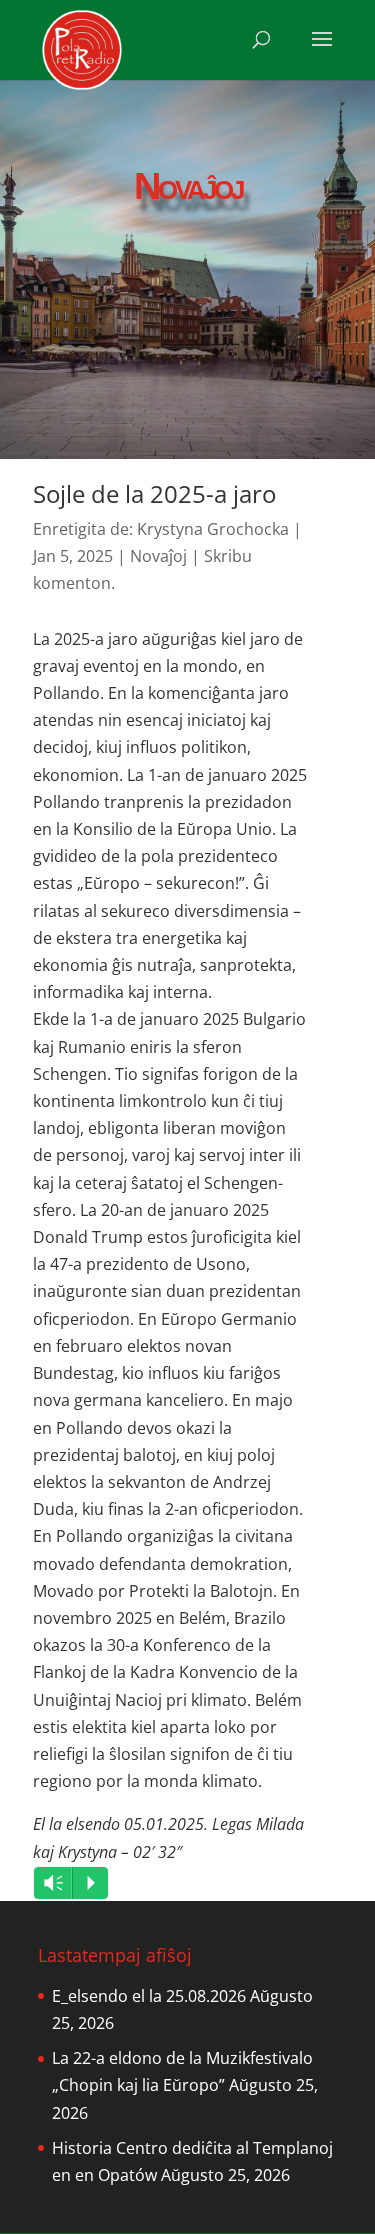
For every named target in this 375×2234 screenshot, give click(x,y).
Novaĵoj (158, 556)
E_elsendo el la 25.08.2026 (149, 1996)
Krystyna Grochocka (213, 529)
